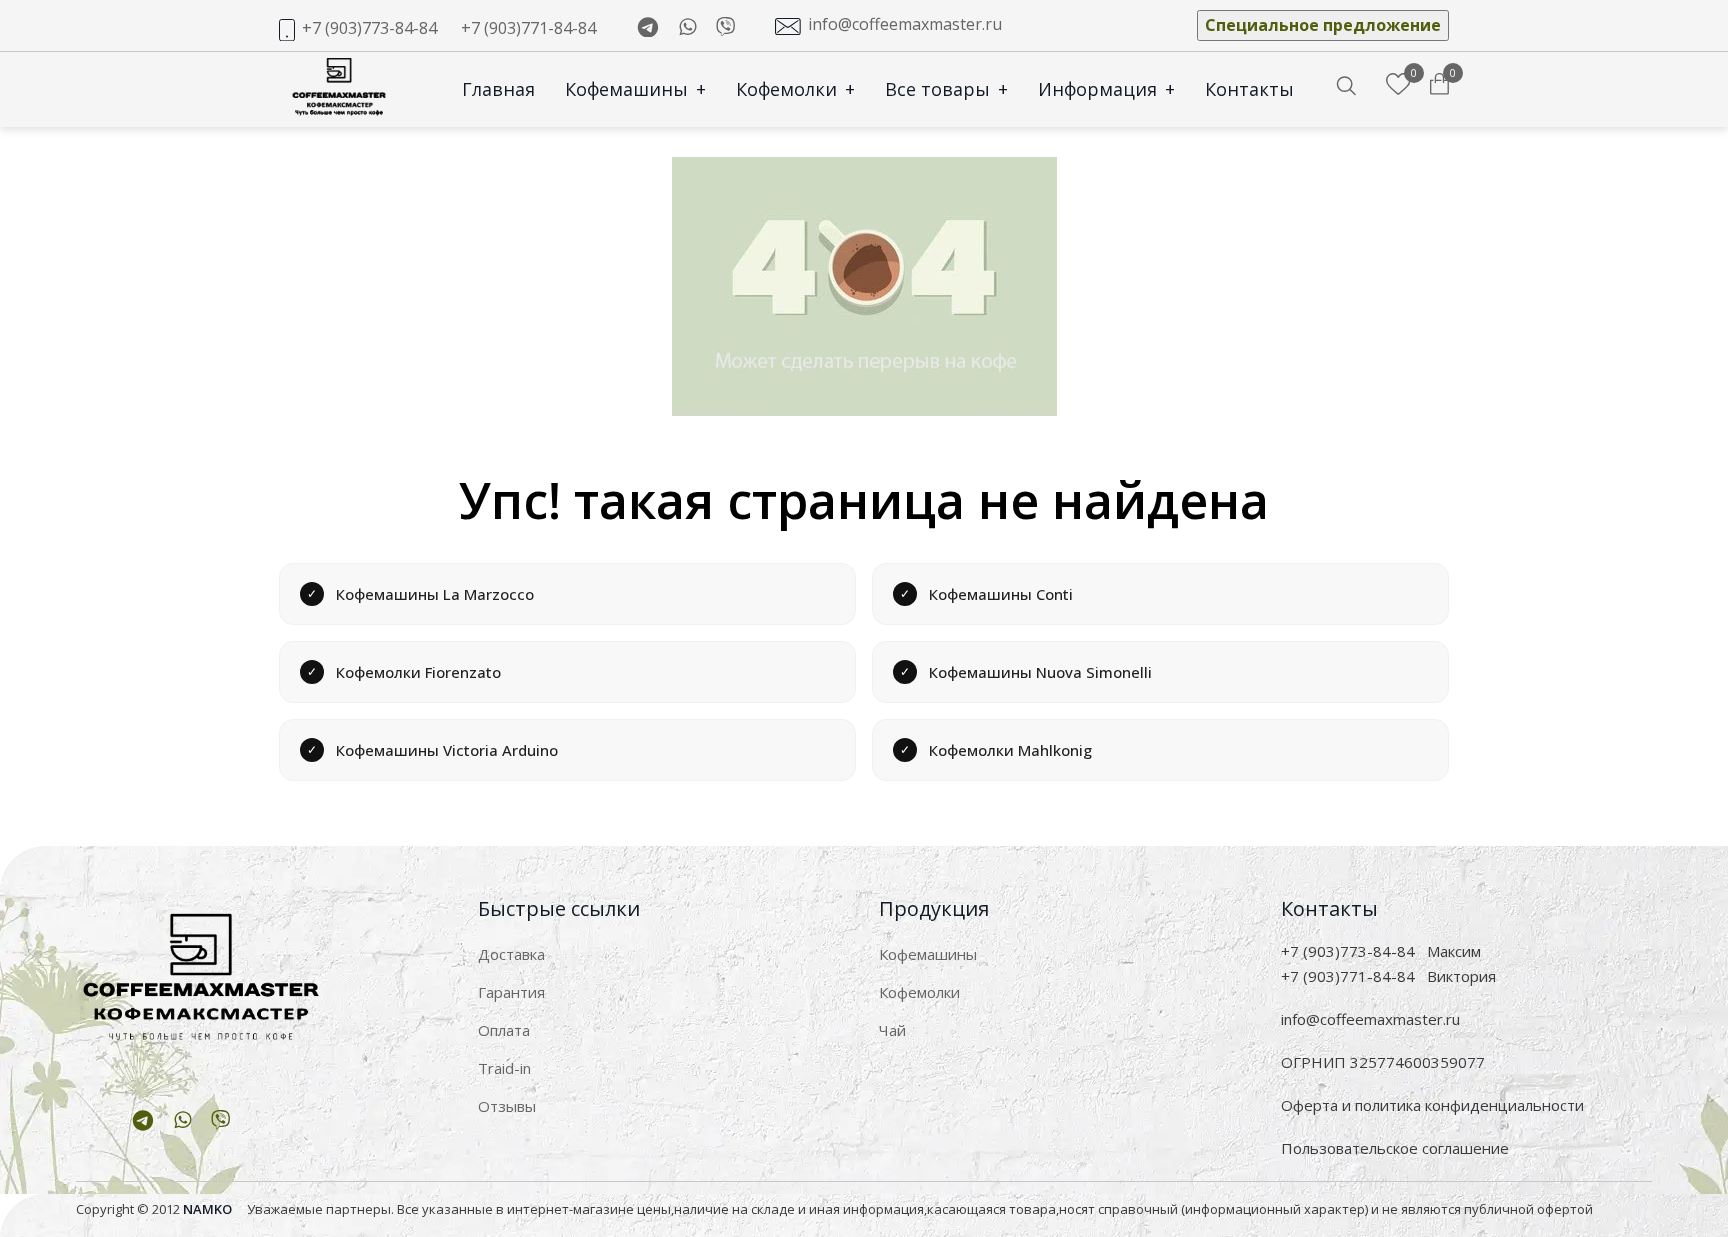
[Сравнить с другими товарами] (1398, 85)
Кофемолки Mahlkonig (1010, 750)
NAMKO (207, 1209)
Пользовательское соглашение (1395, 1148)
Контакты (1249, 89)
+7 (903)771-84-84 (528, 28)
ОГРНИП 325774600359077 (1383, 1062)
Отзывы (507, 1106)
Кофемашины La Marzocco (435, 594)
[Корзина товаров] (1439, 85)
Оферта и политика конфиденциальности (1432, 1105)
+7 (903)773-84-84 (369, 28)
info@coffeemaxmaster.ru (905, 24)
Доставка (511, 954)
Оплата (504, 1030)
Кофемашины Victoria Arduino (447, 750)
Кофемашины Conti (1001, 594)
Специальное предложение (1323, 25)
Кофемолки (795, 89)
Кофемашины (635, 89)
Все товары (946, 89)
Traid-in (504, 1068)
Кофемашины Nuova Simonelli (1040, 672)
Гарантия (511, 992)
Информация (1106, 89)
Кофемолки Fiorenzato (418, 672)
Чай (892, 1030)
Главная (498, 89)
